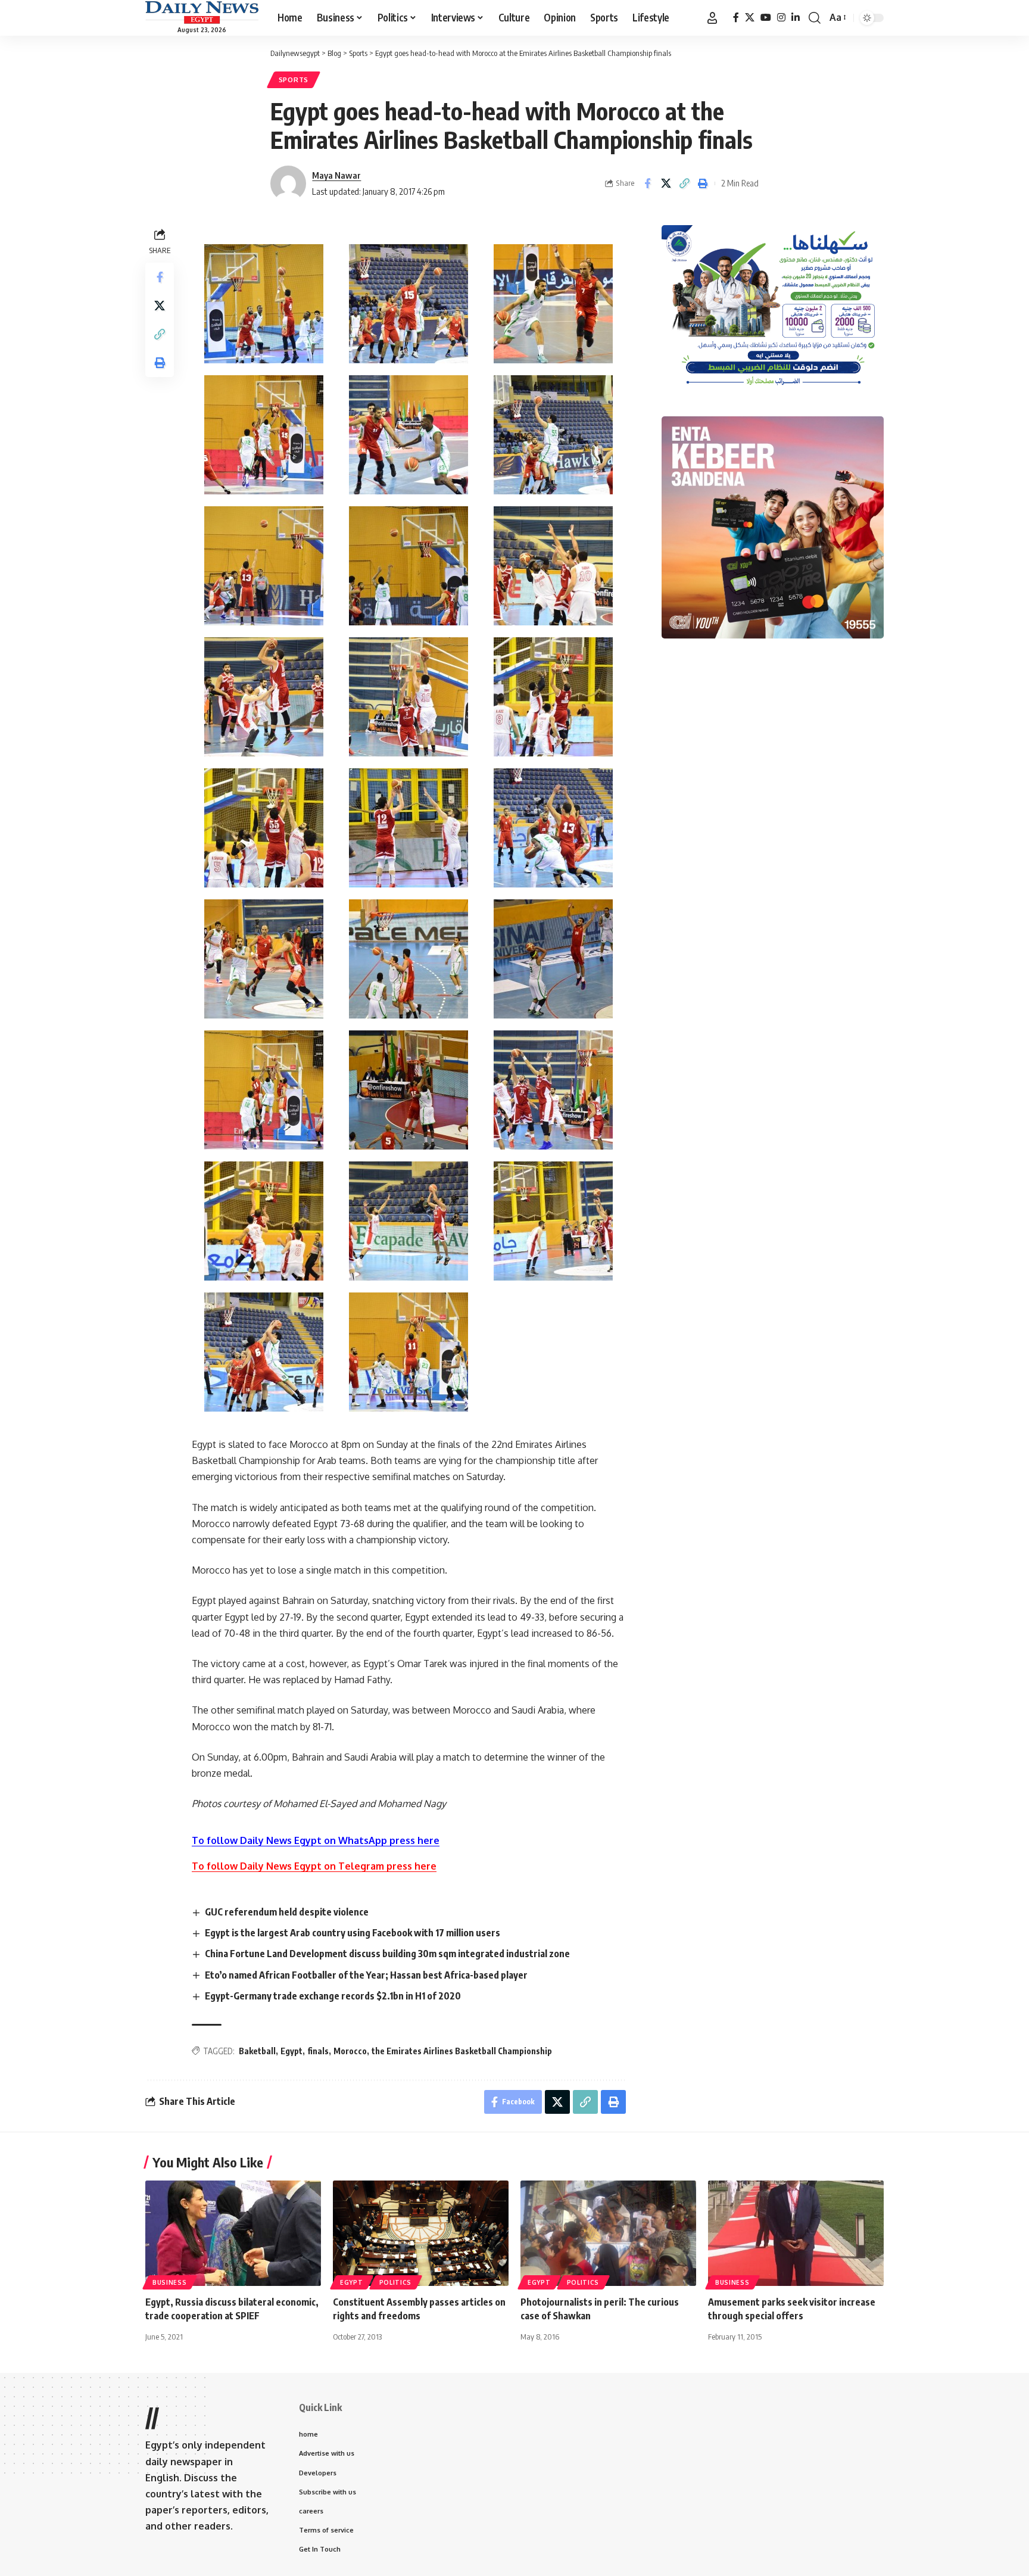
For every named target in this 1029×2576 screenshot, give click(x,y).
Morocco (350, 2051)
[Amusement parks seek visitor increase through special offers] (796, 2233)
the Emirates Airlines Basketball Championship (462, 2051)
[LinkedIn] (796, 18)
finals (318, 2051)
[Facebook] (736, 18)
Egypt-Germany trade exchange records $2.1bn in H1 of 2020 (333, 1996)
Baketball (257, 2051)
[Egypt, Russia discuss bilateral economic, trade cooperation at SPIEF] (233, 2233)
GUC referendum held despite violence (287, 1912)
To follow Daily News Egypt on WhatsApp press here (316, 1840)
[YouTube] (766, 18)
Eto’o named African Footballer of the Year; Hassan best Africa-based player (366, 1975)
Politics (396, 2282)
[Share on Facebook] (647, 183)
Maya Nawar (336, 175)
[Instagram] (781, 18)
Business (170, 2282)
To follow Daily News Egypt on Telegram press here (314, 1866)
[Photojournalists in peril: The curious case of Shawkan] (608, 2233)
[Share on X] (666, 183)
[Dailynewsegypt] (202, 13)
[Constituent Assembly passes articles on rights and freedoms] (421, 2233)
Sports (294, 80)
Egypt (291, 2051)
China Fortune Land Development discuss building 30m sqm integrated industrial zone (387, 1954)
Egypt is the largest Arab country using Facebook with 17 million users (353, 1933)
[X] (750, 18)
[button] (712, 18)
